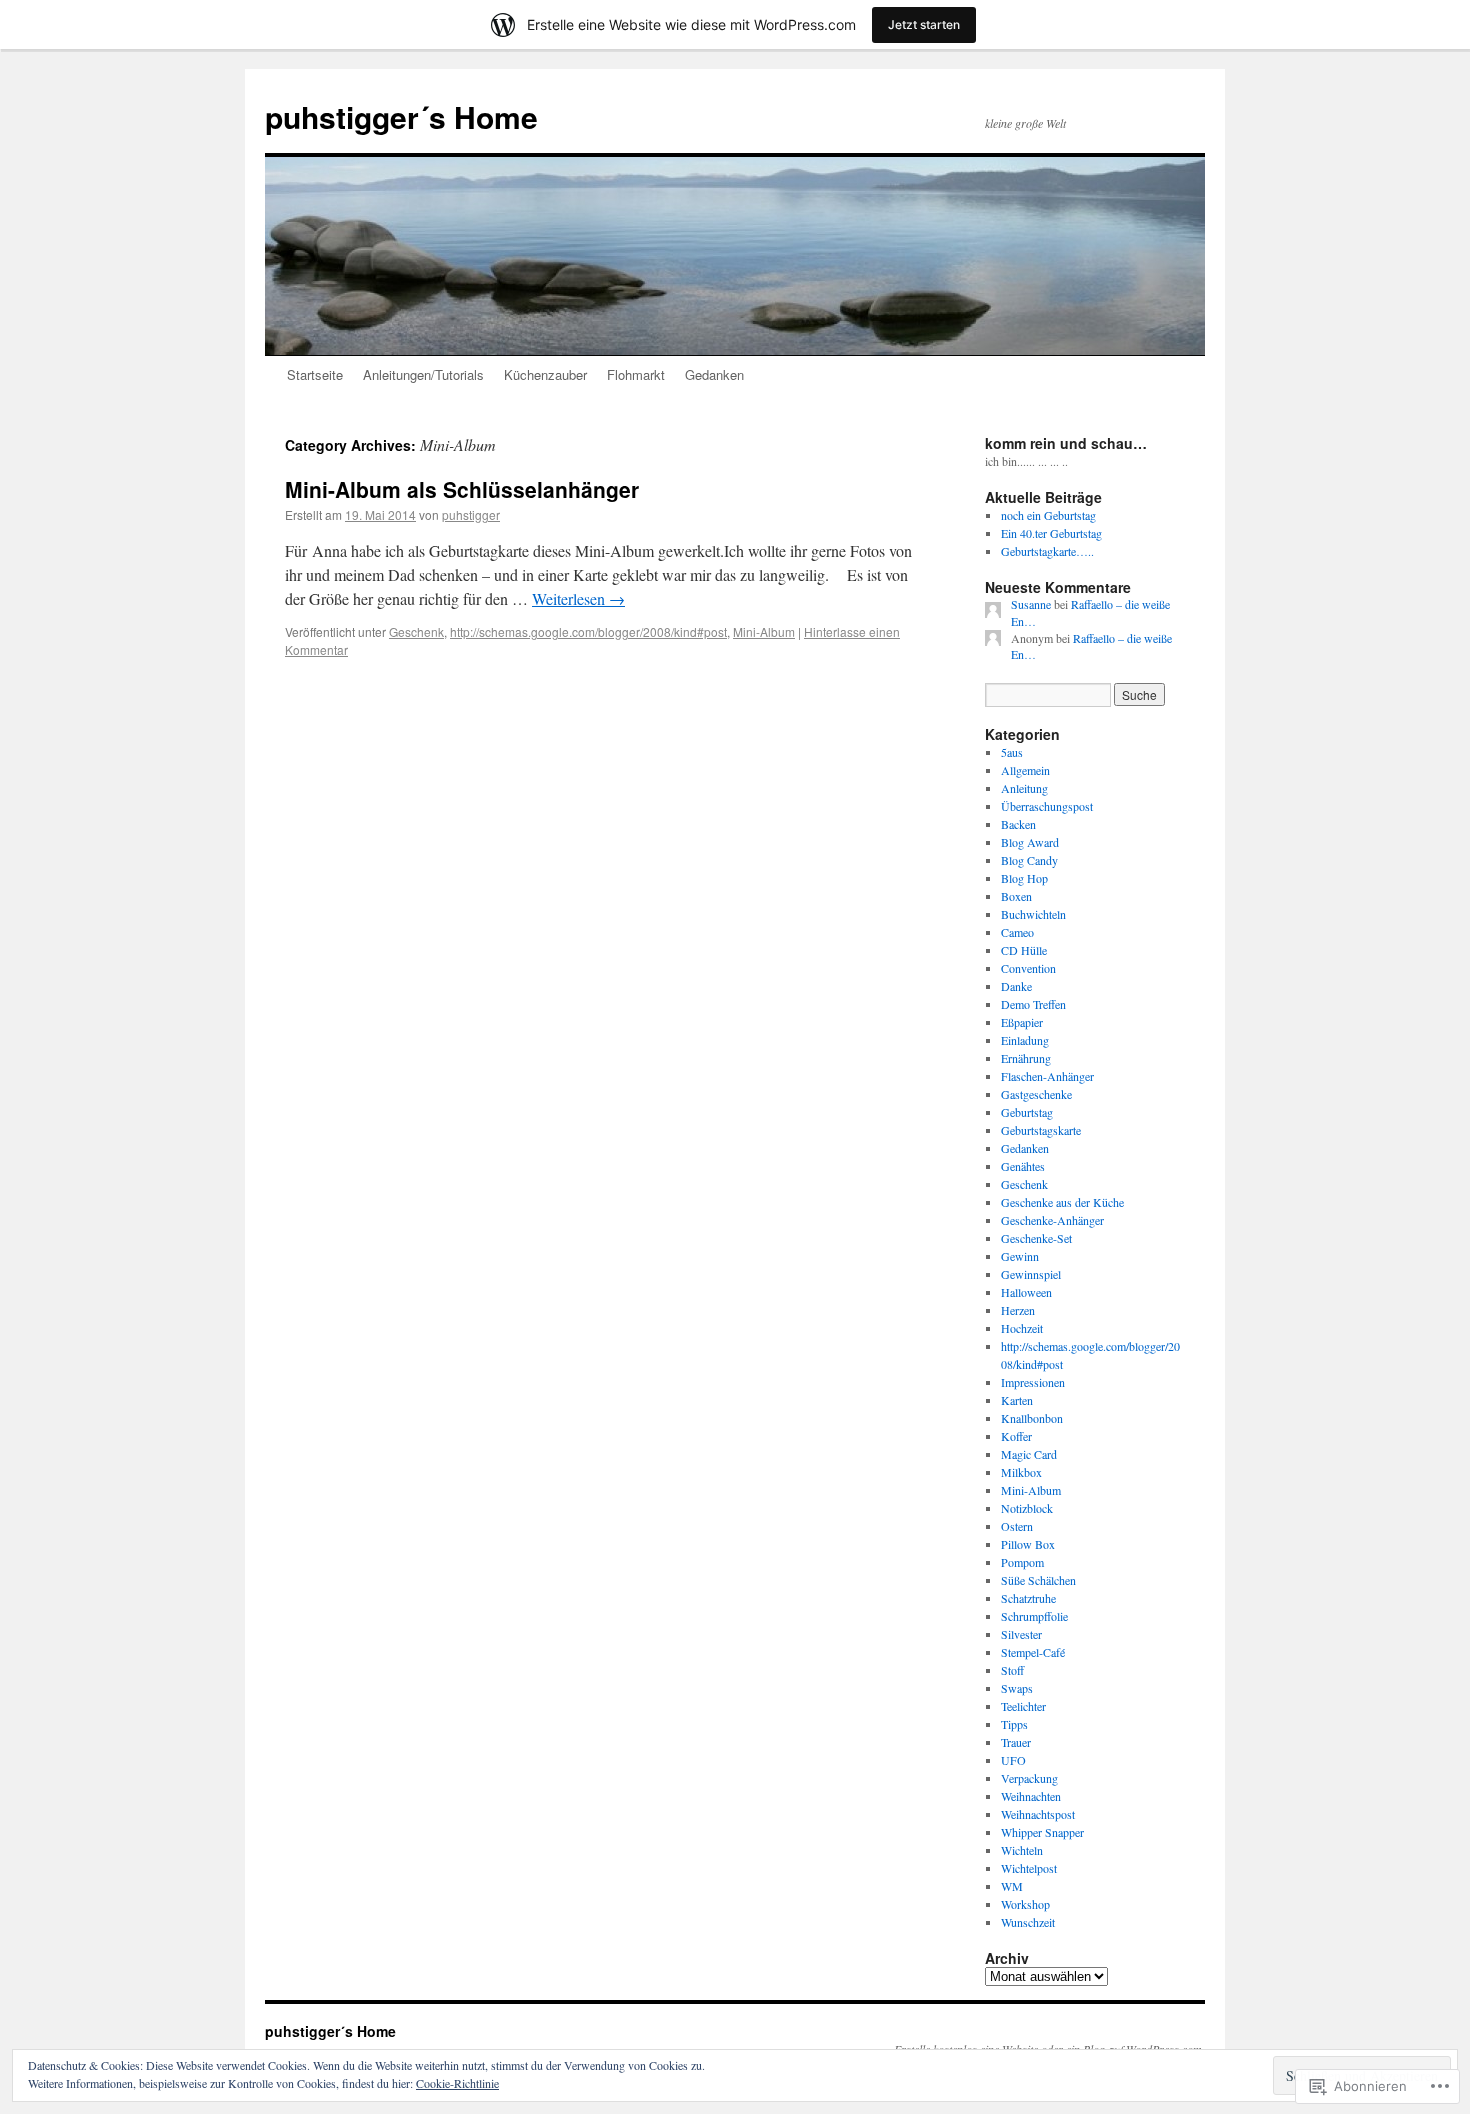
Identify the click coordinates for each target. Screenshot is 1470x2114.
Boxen (1016, 896)
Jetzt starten (924, 24)
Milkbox (1021, 1472)
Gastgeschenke (1036, 1094)
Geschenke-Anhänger (1052, 1220)
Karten (1017, 1400)
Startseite (315, 374)
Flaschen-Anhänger (1047, 1076)
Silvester (1021, 1634)
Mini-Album (764, 631)
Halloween (1026, 1292)
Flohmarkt (636, 374)
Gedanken (714, 374)
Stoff (1012, 1670)
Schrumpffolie (1034, 1616)
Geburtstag (1027, 1112)
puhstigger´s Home (401, 116)
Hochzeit (1022, 1328)
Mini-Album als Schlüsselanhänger (462, 489)
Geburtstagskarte (1041, 1130)
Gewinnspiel (1031, 1274)
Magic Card (1029, 1454)
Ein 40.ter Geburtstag (1051, 533)
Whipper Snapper (1042, 1832)
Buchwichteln (1033, 914)
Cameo (1017, 932)
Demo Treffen (1033, 1004)
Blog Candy (1029, 860)
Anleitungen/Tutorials (423, 374)
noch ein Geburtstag (1048, 515)
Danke (1016, 986)
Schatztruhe (1028, 1598)
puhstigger (471, 514)
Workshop (1025, 1904)
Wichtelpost (1029, 1868)
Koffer (1016, 1436)
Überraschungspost (1047, 806)
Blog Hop (1024, 878)
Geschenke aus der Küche (1062, 1202)
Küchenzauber (545, 374)
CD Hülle (1024, 950)
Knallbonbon (1032, 1418)
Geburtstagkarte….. (1047, 551)
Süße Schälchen (1038, 1580)
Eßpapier (1022, 1022)
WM (1012, 1886)
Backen (1018, 824)
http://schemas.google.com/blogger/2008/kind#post (588, 631)
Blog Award (1030, 842)
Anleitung (1024, 788)
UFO (1013, 1760)
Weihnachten (1031, 1796)
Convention (1028, 968)
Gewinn (1020, 1256)
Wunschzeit (1028, 1922)
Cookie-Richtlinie (457, 2083)
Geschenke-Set (1036, 1238)
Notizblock (1027, 1508)
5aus (1012, 752)
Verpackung (1029, 1778)
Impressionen (1033, 1382)
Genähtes (1023, 1166)
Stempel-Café (1033, 1652)
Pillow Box (1028, 1544)
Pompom (1022, 1562)
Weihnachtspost (1038, 1814)
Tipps (1014, 1724)
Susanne (1031, 604)
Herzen (1018, 1310)
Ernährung (1026, 1058)
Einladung (1025, 1040)
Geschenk (416, 631)
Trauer (1016, 1742)
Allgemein (1025, 770)
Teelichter (1023, 1706)
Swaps (1017, 1688)
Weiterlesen (578, 598)
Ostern (1017, 1526)
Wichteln (1022, 1850)
